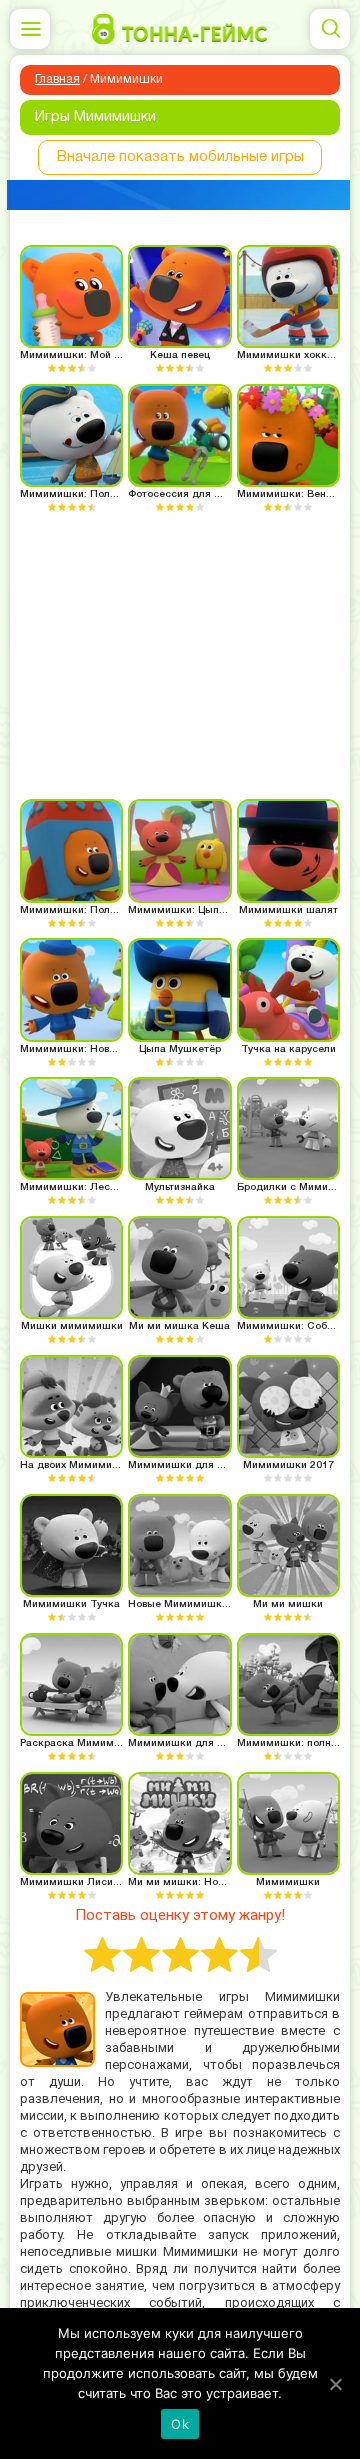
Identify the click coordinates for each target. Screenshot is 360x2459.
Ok (180, 2424)
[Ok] (335, 2384)
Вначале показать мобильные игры (180, 157)
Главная (57, 79)
